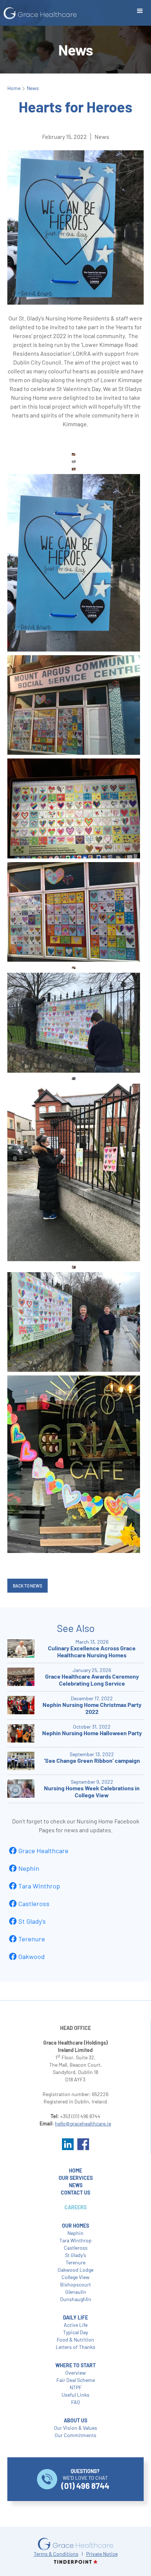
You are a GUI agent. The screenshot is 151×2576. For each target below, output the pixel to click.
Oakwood (32, 1956)
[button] (140, 11)
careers (75, 2207)
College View (75, 2277)
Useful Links (75, 2395)
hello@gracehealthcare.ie (83, 2123)
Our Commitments (75, 2435)
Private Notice (102, 2554)
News (33, 88)
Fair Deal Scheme (76, 2380)
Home (14, 88)
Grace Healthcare (43, 1851)
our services (76, 2178)
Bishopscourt (75, 2284)
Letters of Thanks (75, 2347)
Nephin (29, 1868)
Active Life (76, 2325)
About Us (75, 2420)
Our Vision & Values (75, 2428)
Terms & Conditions (56, 2554)
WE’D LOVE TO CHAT (85, 2479)
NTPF (76, 2387)
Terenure (32, 1939)
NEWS (76, 2185)
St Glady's (32, 1921)
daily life (75, 2317)
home (75, 2170)
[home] (38, 13)
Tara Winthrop (39, 1886)
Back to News (27, 1586)
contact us (75, 2193)
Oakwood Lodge (75, 2270)
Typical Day (75, 2332)
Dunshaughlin (76, 2299)
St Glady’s (75, 2255)
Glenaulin (76, 2292)
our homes (75, 2226)
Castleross (34, 1904)
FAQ (75, 2402)
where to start (75, 2365)
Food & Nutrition (75, 2340)
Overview (75, 2373)
